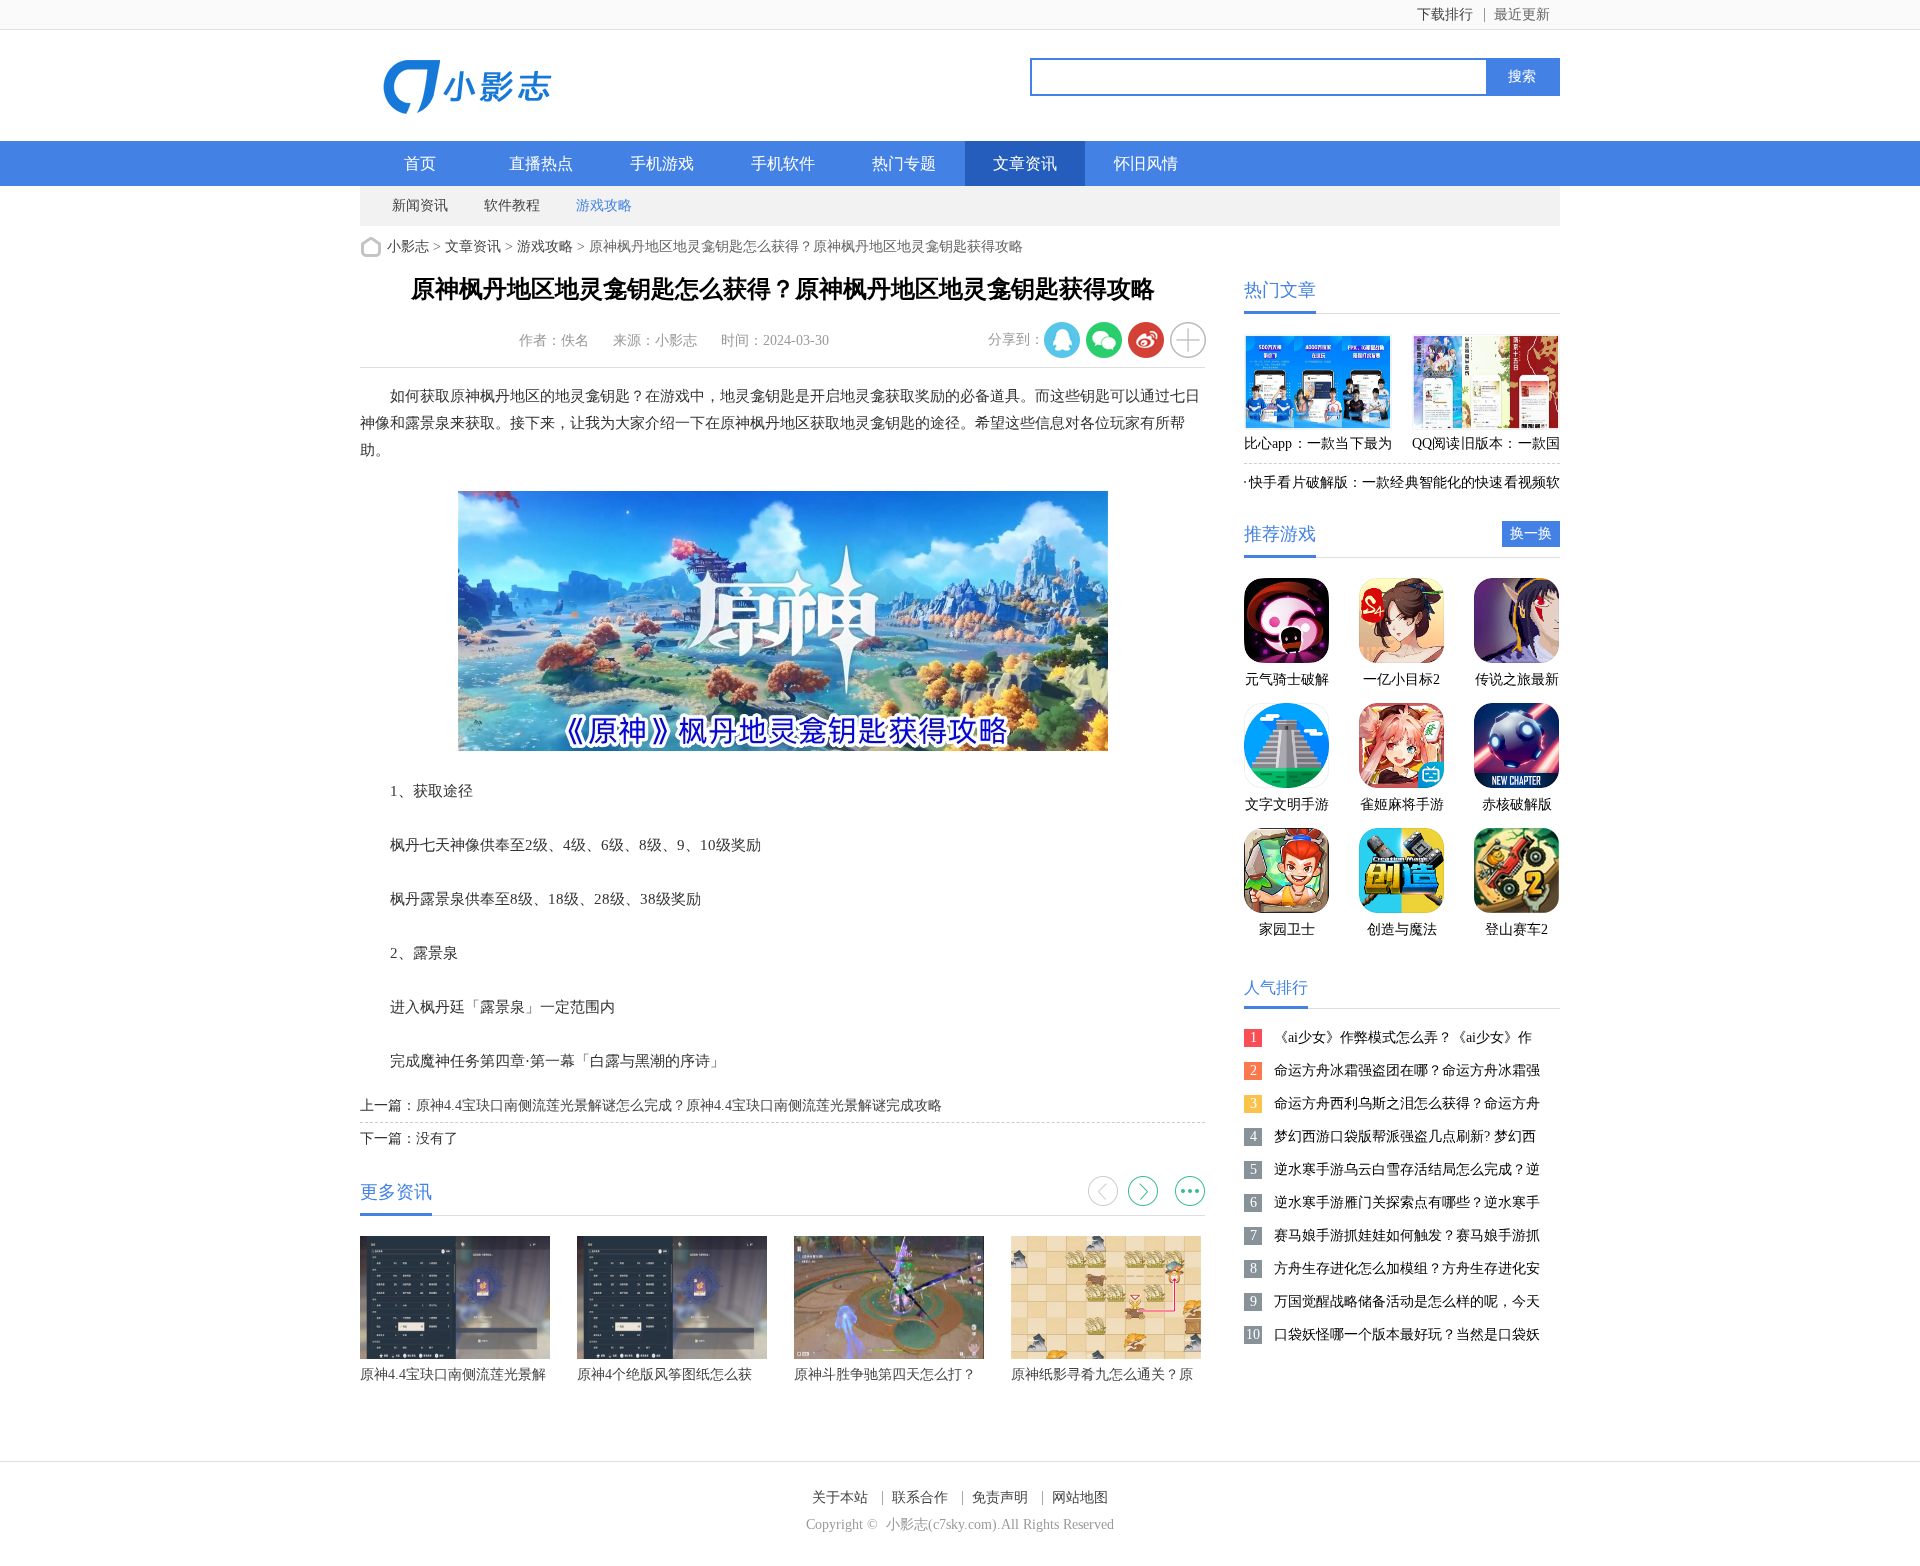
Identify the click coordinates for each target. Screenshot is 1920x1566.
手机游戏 (662, 163)
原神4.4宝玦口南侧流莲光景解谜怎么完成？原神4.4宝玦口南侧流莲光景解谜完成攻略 (679, 1105)
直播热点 (541, 163)
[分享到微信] (1104, 340)
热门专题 (904, 163)
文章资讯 (1025, 163)
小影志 (408, 246)
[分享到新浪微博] (1146, 340)
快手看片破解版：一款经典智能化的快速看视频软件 (1402, 486)
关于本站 (840, 1497)
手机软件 (783, 163)
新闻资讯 (420, 205)
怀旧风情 (1146, 163)
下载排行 (1445, 14)
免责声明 (1000, 1497)
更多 (1190, 1191)
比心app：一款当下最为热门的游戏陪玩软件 (1318, 447)
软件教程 (512, 205)
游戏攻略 (604, 205)
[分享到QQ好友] (1062, 340)
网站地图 (1080, 1497)
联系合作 (920, 1497)
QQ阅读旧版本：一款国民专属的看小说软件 (1486, 447)
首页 (420, 163)
